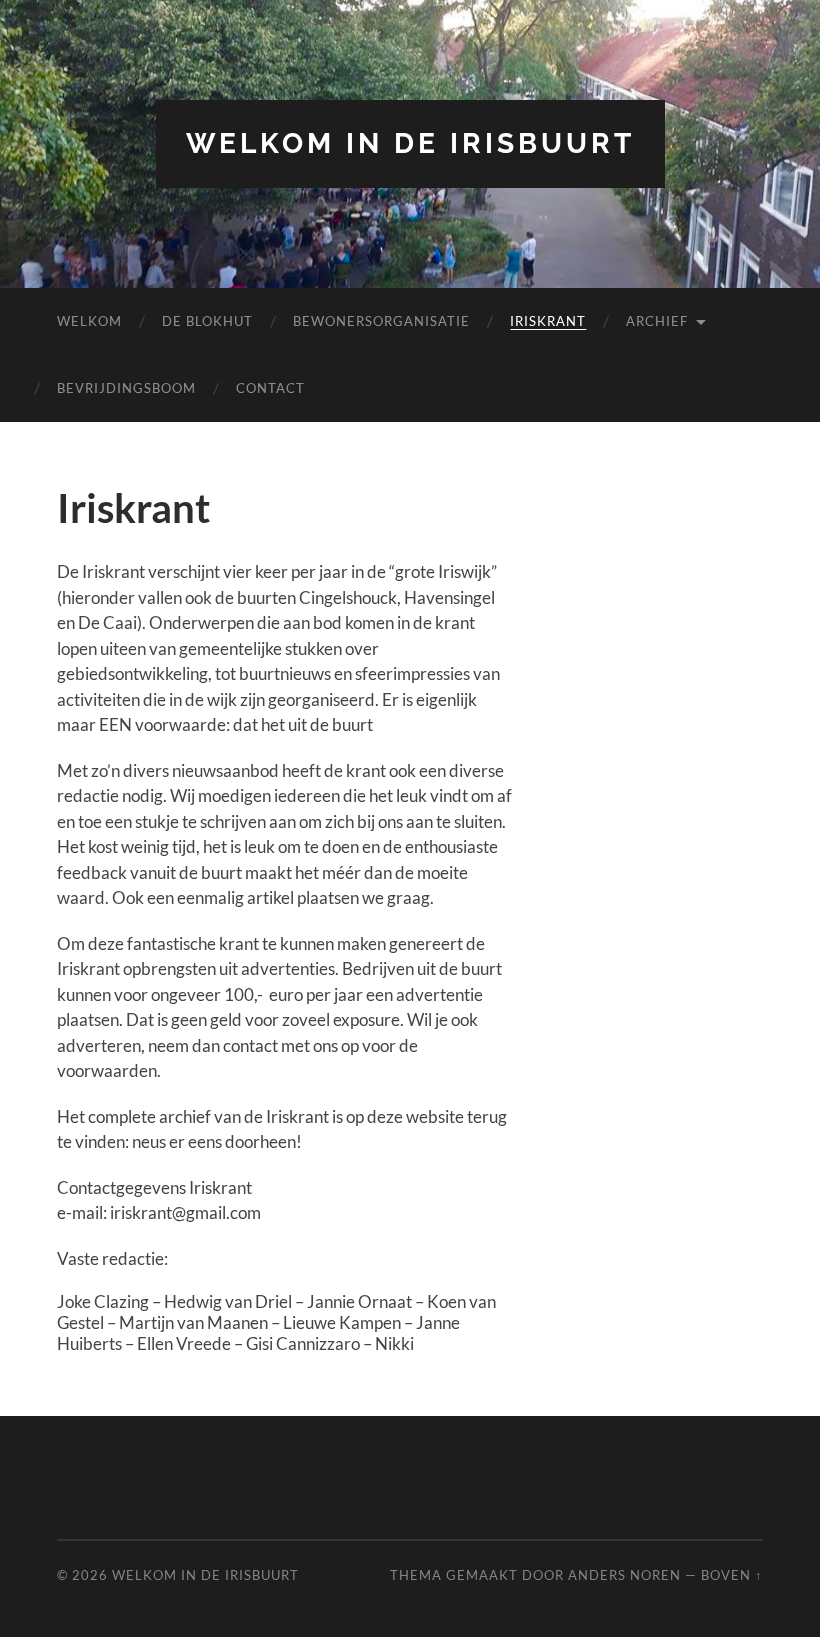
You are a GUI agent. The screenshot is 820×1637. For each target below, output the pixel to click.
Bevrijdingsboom (126, 388)
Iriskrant (548, 321)
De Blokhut (207, 321)
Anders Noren (624, 1575)
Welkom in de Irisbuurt (410, 143)
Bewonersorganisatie (381, 321)
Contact (270, 388)
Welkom (89, 321)
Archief (657, 321)
